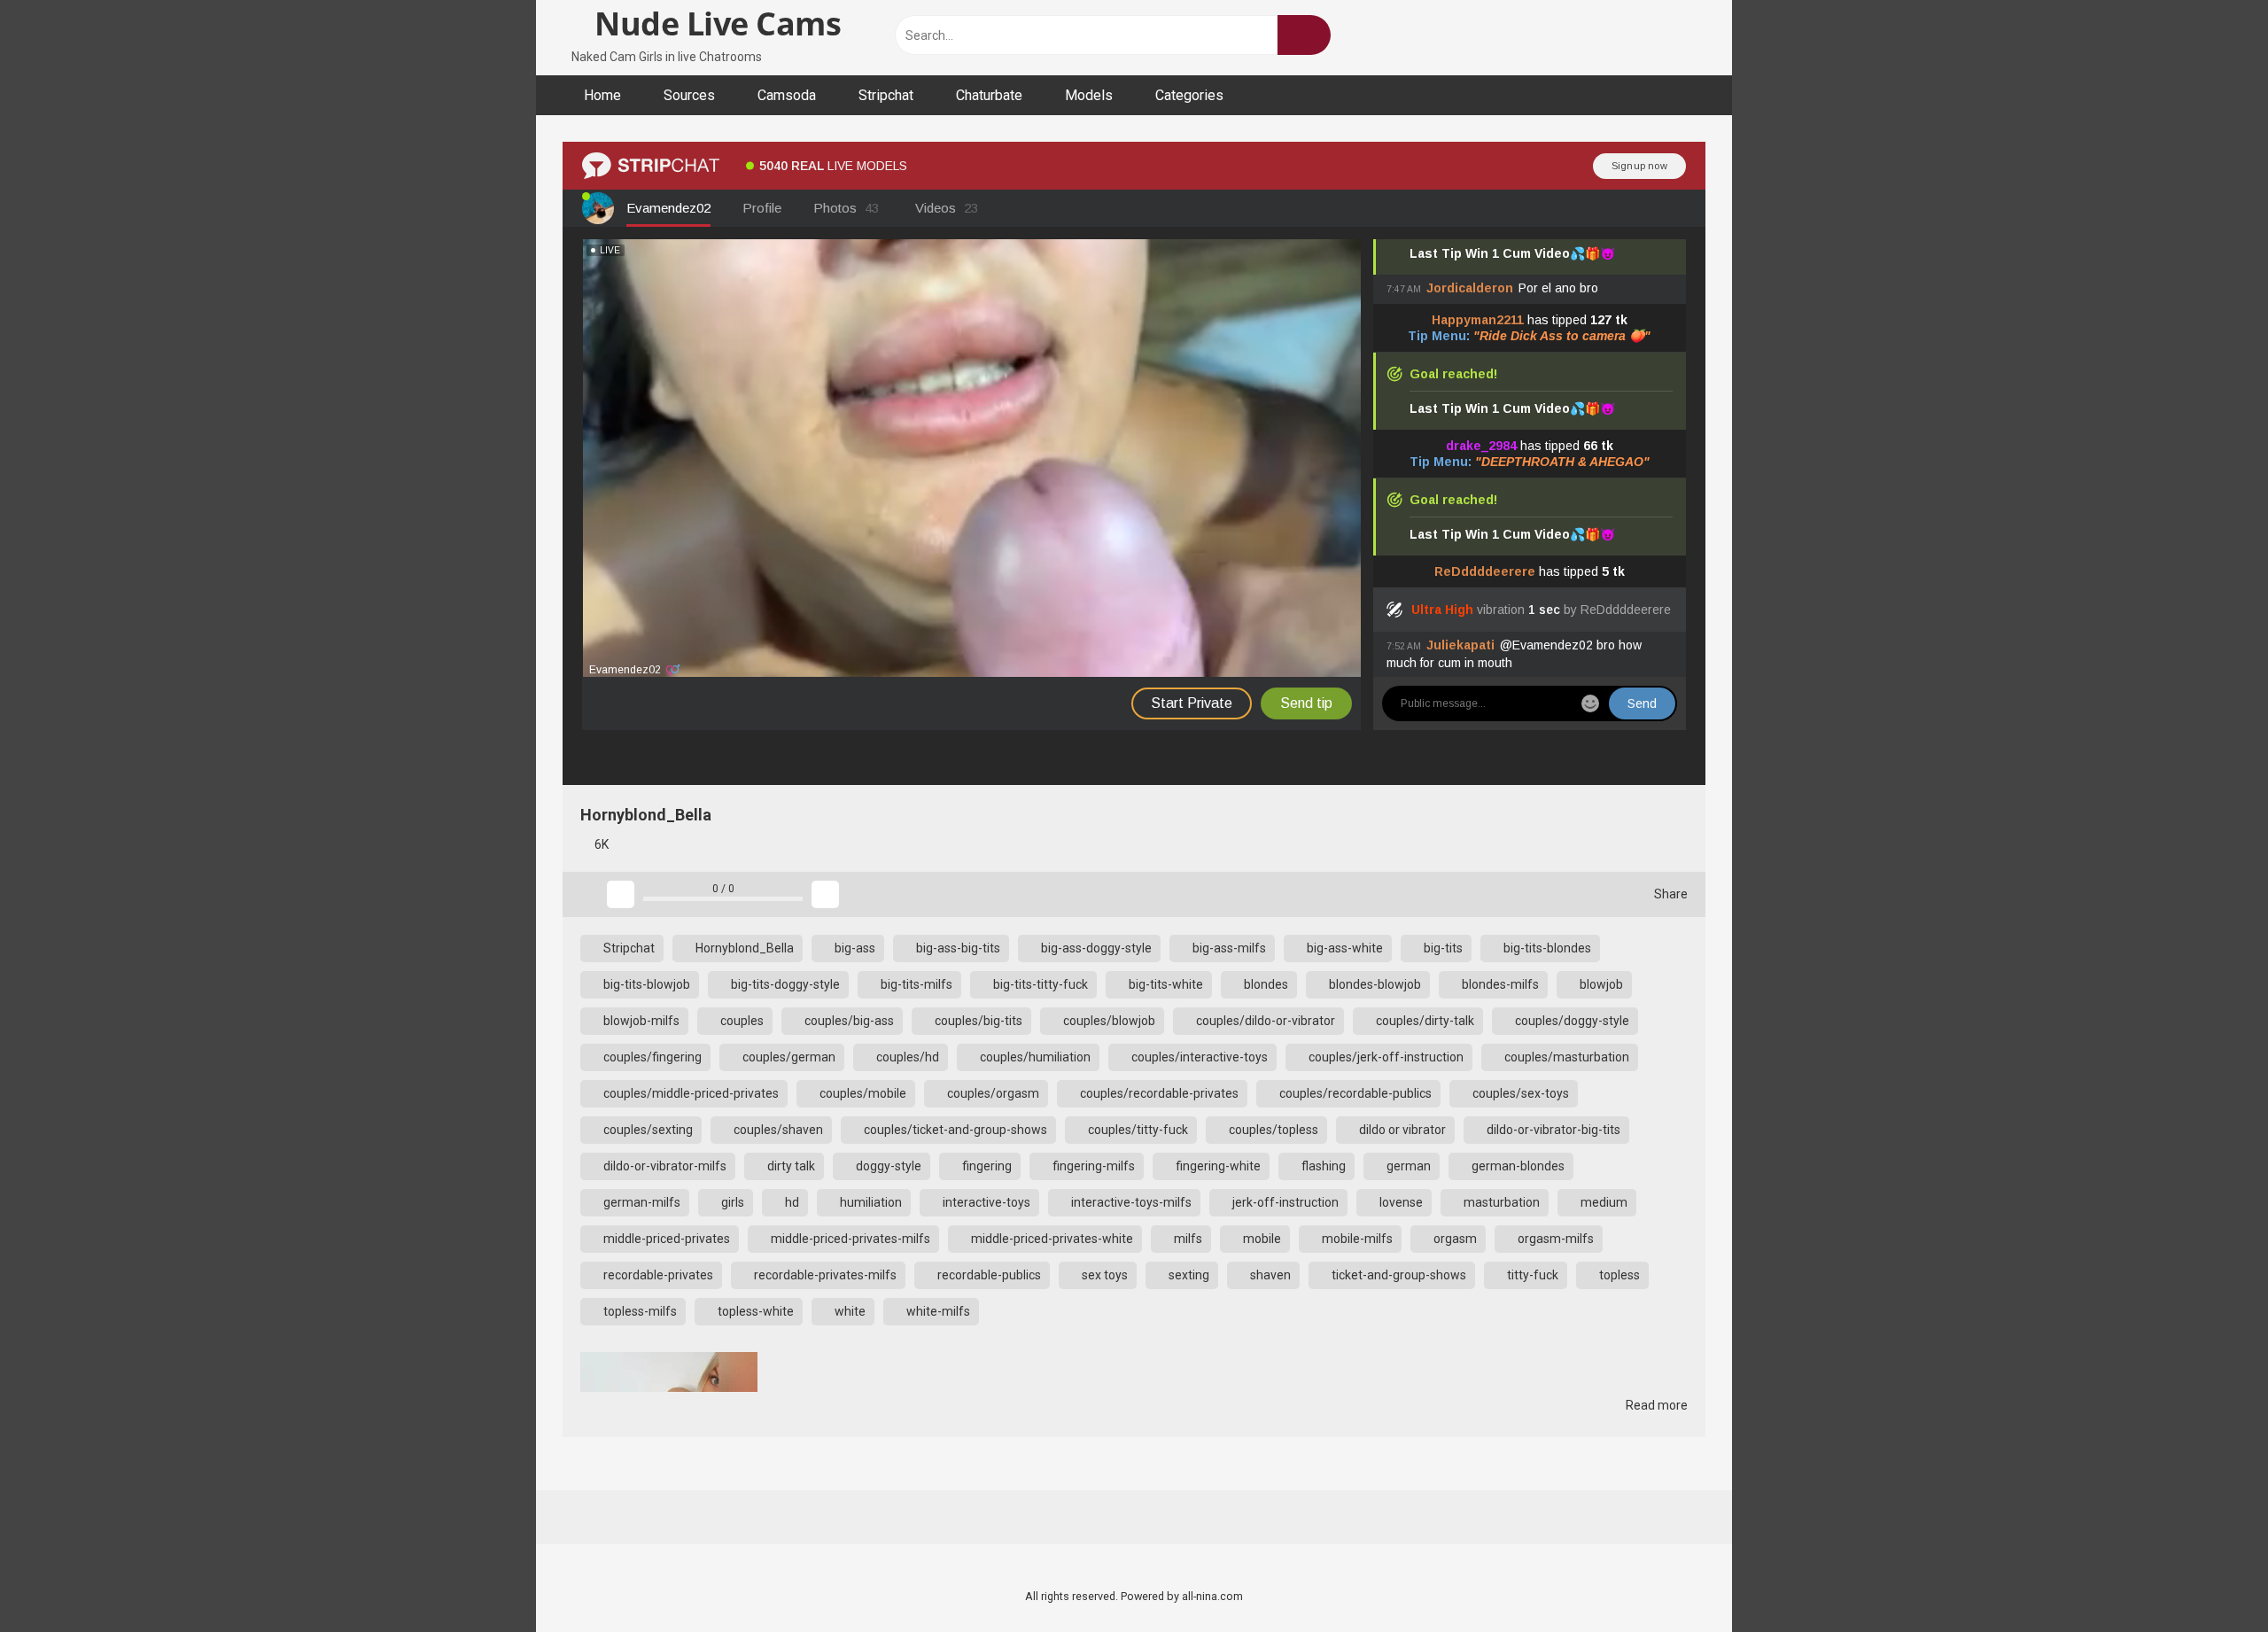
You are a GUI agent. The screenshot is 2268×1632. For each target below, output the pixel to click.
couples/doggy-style (1571, 1021)
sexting (1188, 1275)
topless (1618, 1275)
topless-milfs (639, 1311)
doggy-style (887, 1166)
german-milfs (641, 1202)
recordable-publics (988, 1275)
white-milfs (937, 1311)
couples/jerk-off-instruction (1385, 1057)
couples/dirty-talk (1424, 1021)
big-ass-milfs (1228, 948)
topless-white (754, 1311)
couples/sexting (647, 1130)
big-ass (854, 948)
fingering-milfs (1092, 1166)
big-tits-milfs (915, 984)
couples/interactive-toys (1198, 1057)
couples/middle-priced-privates (690, 1093)
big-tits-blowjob (645, 984)
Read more (1655, 1405)
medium (1603, 1202)
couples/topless (1272, 1130)
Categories (1189, 95)
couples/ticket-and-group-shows (954, 1130)
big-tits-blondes (1546, 948)
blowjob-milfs (640, 1021)
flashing (1322, 1166)
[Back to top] (2210, 1578)
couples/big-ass (848, 1021)
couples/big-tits (977, 1021)
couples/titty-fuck (1137, 1130)
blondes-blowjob (1374, 984)
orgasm (1454, 1239)
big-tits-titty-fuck (1039, 984)
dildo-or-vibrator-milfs (664, 1166)
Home (602, 95)
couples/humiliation (1034, 1057)
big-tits (1442, 948)
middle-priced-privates (665, 1239)
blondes (1265, 984)
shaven (1269, 1275)
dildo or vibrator (1401, 1130)
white (849, 1311)
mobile (1261, 1239)
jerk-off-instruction (1284, 1202)
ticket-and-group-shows (1398, 1275)
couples (741, 1021)
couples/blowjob (1108, 1021)
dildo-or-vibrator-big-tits (1552, 1130)
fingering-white (1217, 1166)
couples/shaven (777, 1130)
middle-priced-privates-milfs (849, 1239)
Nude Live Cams (714, 23)
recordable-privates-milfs (824, 1275)
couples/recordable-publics (1354, 1093)
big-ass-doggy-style (1095, 948)
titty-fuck (1531, 1275)
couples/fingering (651, 1057)
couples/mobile (862, 1093)
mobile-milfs (1356, 1239)
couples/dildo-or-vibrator (1264, 1021)
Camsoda (787, 95)
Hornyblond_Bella (743, 948)
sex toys (1103, 1275)
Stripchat (886, 95)
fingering (986, 1166)
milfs (1187, 1239)
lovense (1400, 1202)
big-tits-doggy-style (784, 984)
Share (1670, 894)
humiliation (870, 1202)
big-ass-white (1344, 948)
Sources (689, 95)
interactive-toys (985, 1202)
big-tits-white (1165, 984)
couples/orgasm (992, 1093)
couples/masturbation (1565, 1057)
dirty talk (790, 1166)
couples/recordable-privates (1158, 1093)
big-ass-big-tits (957, 948)
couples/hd (906, 1057)
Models (1089, 95)
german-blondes (1517, 1166)
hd (791, 1202)
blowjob (1600, 984)
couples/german (788, 1057)
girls (731, 1202)
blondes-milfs (1499, 984)
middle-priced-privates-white (1051, 1239)
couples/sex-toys (1519, 1093)
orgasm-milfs (1554, 1239)
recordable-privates (657, 1275)
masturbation (1500, 1202)
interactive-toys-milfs (1130, 1202)
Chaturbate (989, 95)
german (1407, 1166)
